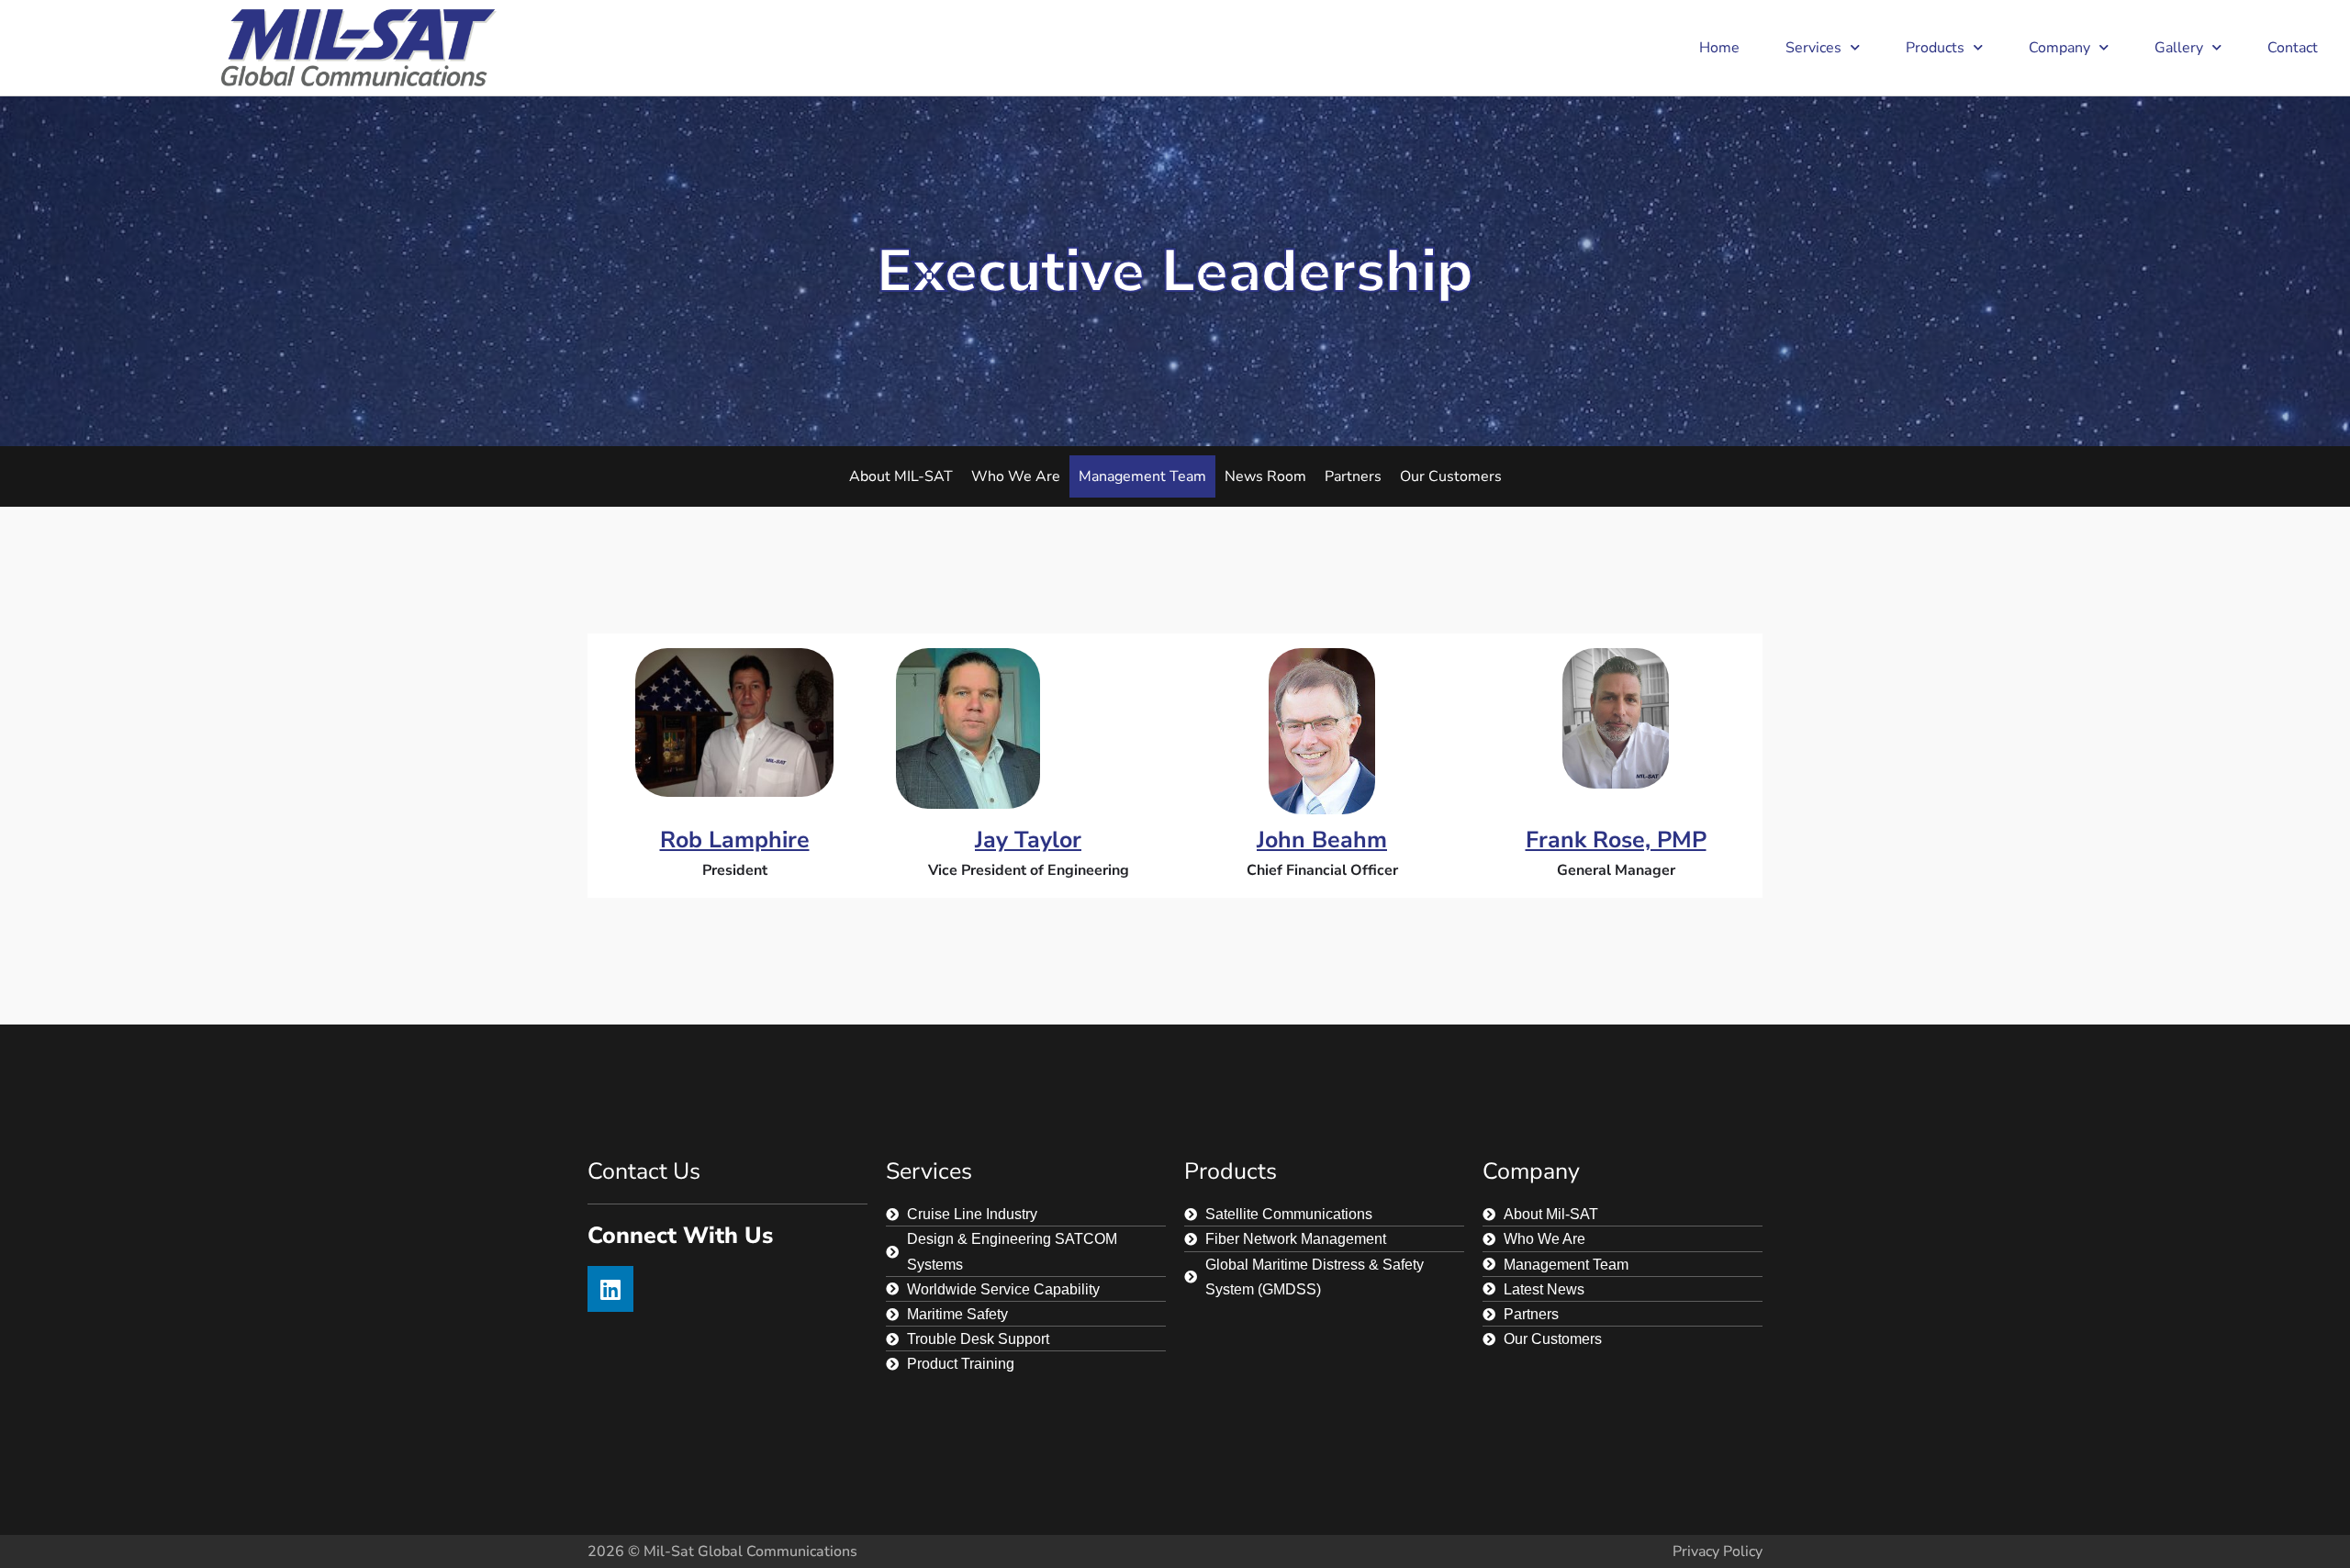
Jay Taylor (1028, 840)
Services (1813, 48)
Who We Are (1016, 476)
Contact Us (644, 1171)
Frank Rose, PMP (1616, 840)
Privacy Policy (1718, 1551)
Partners (1353, 476)
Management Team (1142, 476)
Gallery (2179, 48)
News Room (1265, 476)
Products (1935, 48)
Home (1719, 48)
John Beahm (1322, 840)
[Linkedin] (610, 1289)
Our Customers (1451, 476)
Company (2059, 48)
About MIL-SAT (901, 476)
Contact (2293, 48)
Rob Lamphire (735, 840)
